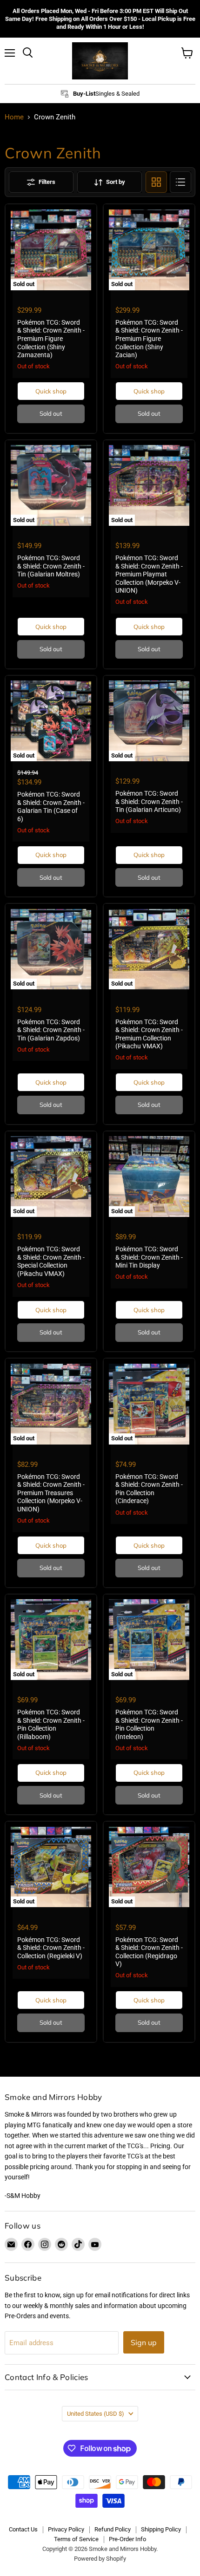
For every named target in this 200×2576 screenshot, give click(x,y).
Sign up (144, 2342)
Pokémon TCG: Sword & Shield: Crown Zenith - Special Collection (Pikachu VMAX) (51, 1261)
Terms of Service (76, 2539)
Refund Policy (113, 2529)
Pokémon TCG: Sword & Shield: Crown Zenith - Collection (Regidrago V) (149, 1952)
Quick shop (51, 391)
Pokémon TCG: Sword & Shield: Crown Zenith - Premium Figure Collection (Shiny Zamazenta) (51, 339)
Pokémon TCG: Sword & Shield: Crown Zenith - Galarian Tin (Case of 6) (51, 807)
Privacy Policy (66, 2529)
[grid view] (156, 182)
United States (96, 2414)
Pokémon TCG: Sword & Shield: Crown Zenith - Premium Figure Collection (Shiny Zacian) (149, 339)
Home (14, 117)
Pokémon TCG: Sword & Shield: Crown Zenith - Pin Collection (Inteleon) (149, 1724)
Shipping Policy (161, 2529)
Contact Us (23, 2529)
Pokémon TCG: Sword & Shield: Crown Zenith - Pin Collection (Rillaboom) (51, 1724)
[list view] (180, 182)
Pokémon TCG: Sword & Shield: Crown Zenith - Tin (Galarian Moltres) (51, 566)
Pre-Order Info (127, 2539)
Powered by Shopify (100, 2559)
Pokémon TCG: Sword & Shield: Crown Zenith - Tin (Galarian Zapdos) (51, 1030)
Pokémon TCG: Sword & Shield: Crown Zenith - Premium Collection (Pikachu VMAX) (149, 1034)
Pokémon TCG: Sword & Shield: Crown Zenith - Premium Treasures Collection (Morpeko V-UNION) (51, 1493)
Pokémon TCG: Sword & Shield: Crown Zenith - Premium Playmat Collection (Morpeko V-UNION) (149, 574)
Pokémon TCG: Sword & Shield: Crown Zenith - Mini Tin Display (149, 1257)
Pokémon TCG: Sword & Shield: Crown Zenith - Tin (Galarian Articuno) (149, 801)
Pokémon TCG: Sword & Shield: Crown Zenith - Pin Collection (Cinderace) (149, 1489)
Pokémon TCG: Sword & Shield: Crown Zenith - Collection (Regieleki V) (51, 1948)
